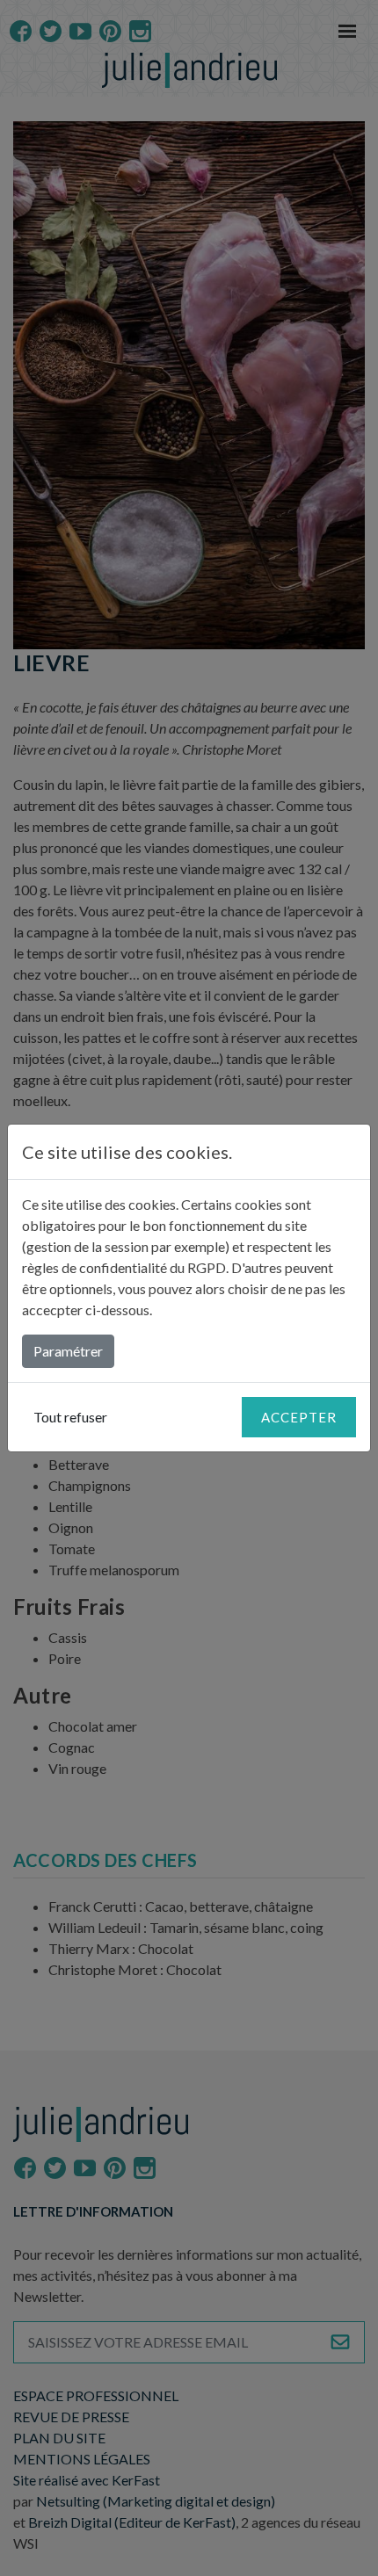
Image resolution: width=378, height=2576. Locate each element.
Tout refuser (70, 1417)
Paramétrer (68, 1351)
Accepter (299, 1417)
